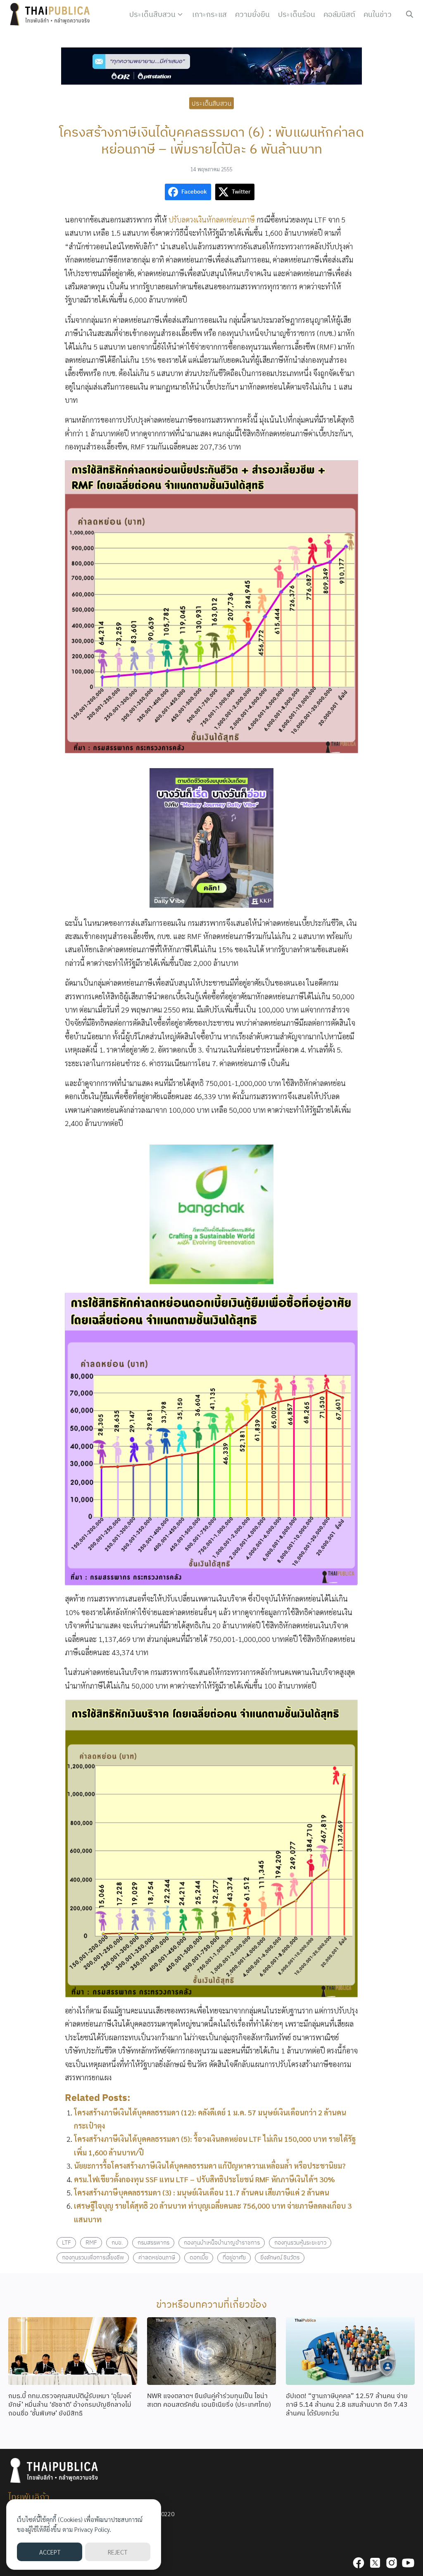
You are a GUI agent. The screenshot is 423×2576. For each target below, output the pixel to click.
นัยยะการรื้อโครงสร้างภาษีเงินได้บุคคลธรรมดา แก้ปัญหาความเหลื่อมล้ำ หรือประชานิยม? (210, 2166)
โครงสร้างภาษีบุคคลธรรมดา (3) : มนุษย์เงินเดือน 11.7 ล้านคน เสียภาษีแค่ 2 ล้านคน (202, 2192)
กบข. (117, 2242)
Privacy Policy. (93, 2529)
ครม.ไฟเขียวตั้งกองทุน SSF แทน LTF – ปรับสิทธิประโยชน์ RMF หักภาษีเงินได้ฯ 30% (204, 2179)
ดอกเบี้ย (199, 2257)
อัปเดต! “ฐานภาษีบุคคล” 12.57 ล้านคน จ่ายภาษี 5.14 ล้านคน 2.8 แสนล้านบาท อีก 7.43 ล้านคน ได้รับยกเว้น (347, 2404)
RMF (91, 2242)
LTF (67, 2242)
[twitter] (375, 2563)
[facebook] (359, 2563)
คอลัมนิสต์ (339, 14)
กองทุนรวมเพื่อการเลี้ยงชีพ (93, 2257)
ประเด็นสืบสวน (152, 14)
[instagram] (392, 2563)
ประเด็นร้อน (297, 14)
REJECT (118, 2552)
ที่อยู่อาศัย (234, 2257)
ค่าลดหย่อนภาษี (157, 2257)
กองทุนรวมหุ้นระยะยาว (300, 2242)
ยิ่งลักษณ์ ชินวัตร (280, 2257)
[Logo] (52, 14)
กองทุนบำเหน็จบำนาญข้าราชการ (222, 2242)
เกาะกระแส (209, 14)
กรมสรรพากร (153, 2242)
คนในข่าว (378, 14)
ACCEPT (50, 2552)
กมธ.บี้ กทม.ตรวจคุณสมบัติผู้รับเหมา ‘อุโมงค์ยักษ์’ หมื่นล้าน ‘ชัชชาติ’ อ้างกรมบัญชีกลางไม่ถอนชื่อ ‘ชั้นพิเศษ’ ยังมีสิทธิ (70, 2404)
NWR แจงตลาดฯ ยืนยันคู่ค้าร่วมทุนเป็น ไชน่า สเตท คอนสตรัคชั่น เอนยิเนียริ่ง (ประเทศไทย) (209, 2400)
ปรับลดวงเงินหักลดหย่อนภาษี (213, 219)
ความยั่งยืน (252, 14)
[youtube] (408, 2563)
